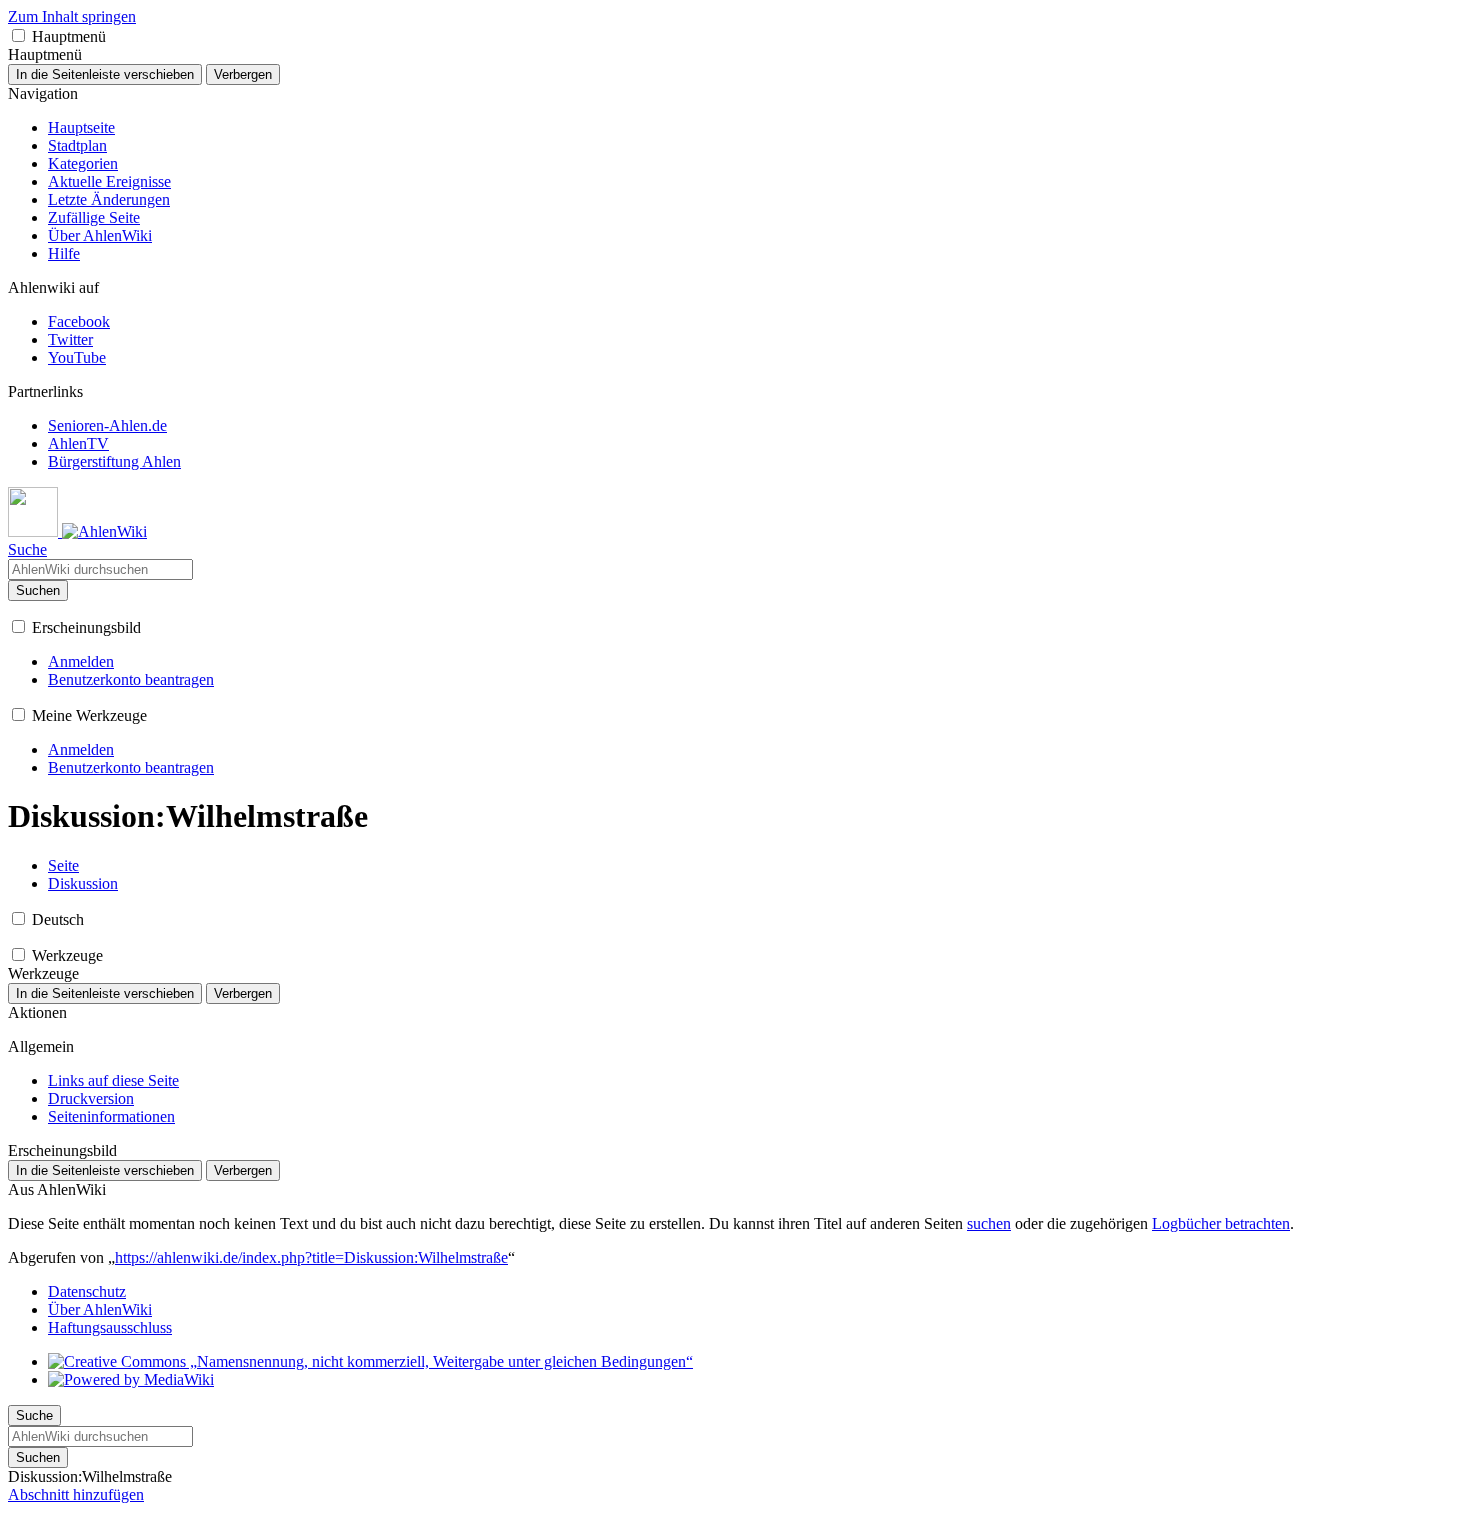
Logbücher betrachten (1221, 1223)
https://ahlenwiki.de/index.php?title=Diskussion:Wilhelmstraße (311, 1257)
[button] (18, 35)
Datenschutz (87, 1291)
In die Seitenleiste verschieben (105, 74)
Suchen (38, 590)
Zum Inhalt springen (72, 16)
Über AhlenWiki (100, 1309)
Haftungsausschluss (110, 1327)
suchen (989, 1223)
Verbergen (243, 74)
